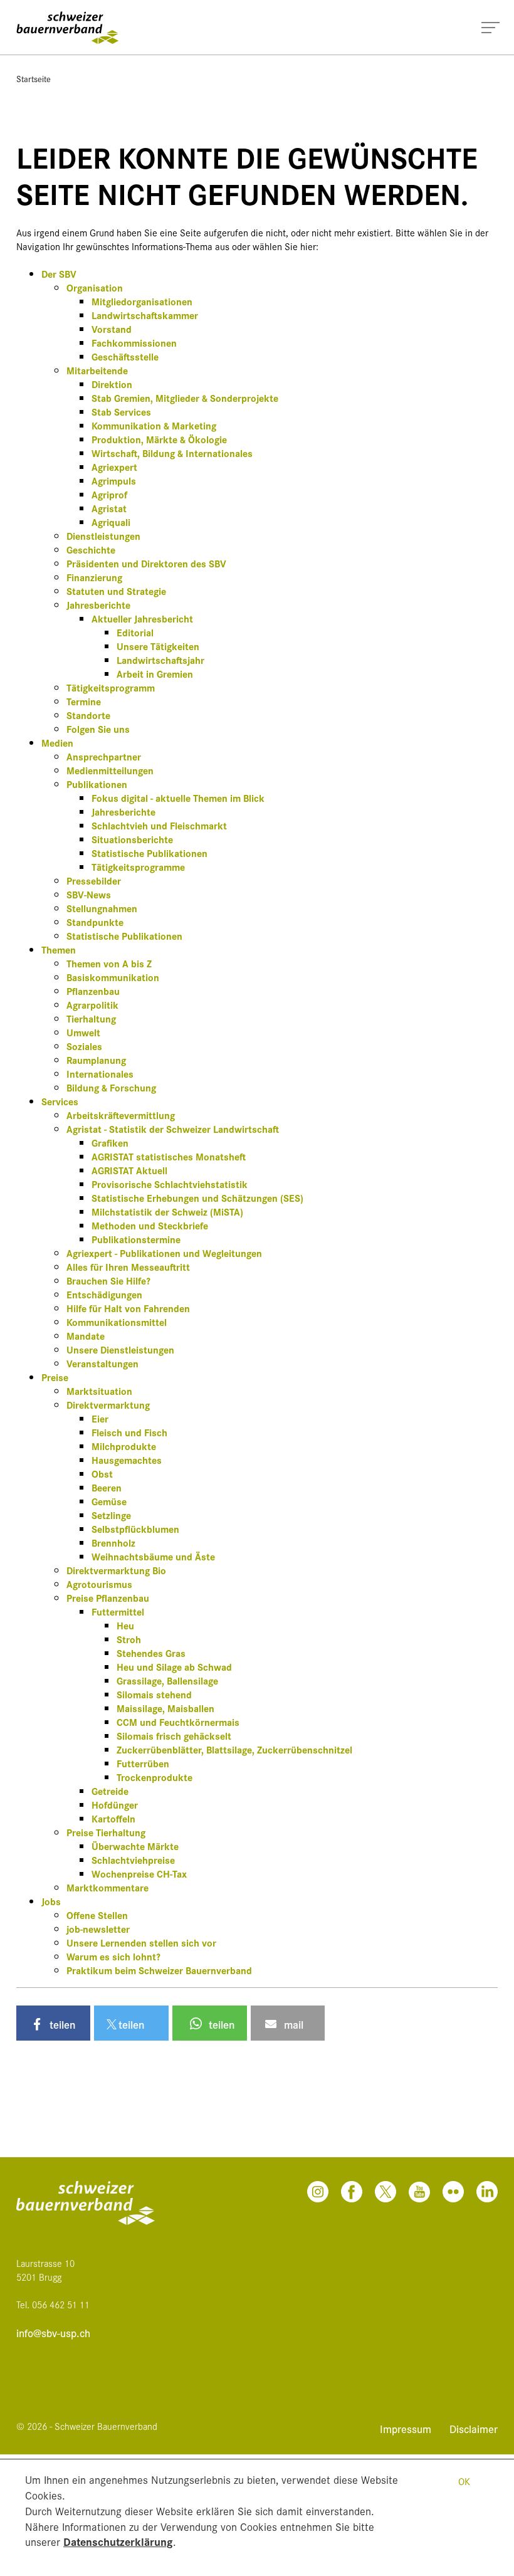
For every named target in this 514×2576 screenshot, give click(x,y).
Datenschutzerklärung (118, 2541)
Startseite (34, 78)
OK (464, 2481)
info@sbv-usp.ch (53, 2333)
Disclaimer (474, 2428)
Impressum (407, 2428)
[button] (53, 2023)
